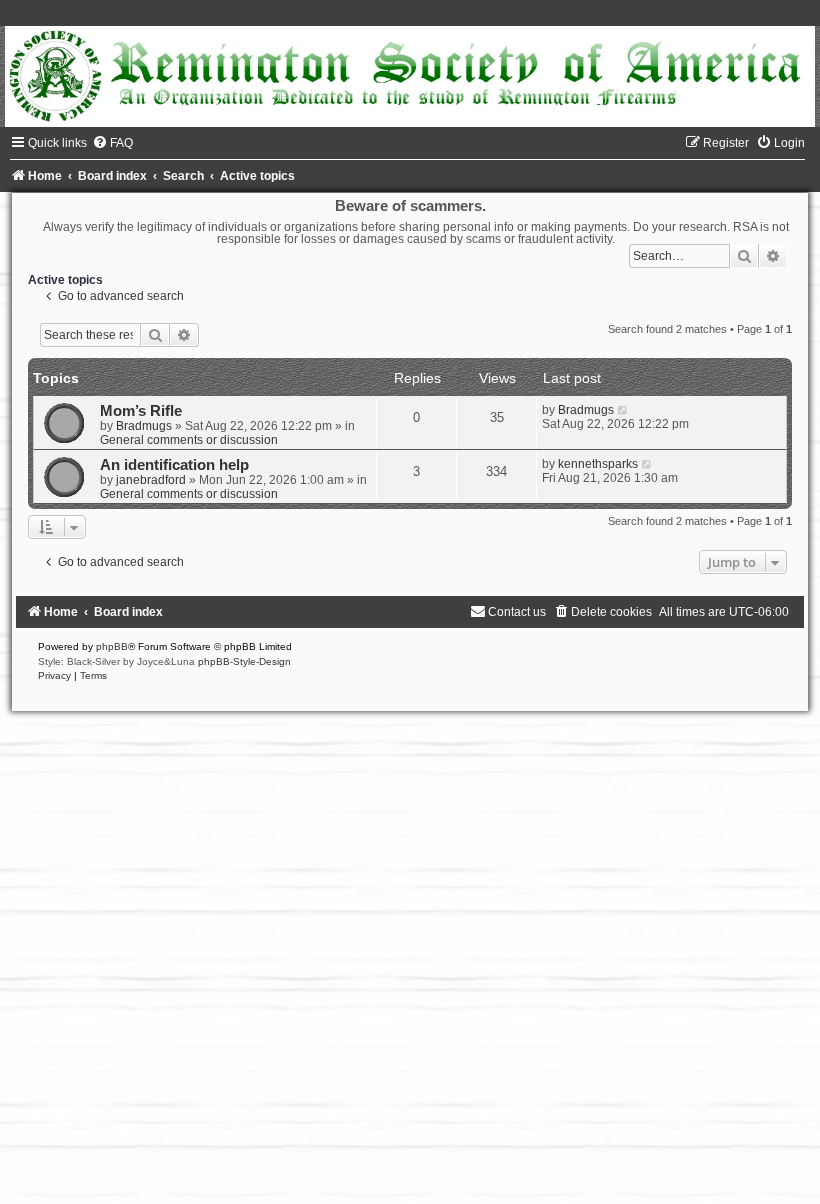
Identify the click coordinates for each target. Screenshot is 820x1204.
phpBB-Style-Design (244, 661)
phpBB (112, 646)
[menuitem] (112, 143)
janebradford (151, 480)
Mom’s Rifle (141, 411)
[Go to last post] (623, 410)
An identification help (174, 465)
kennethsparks (598, 464)
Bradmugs (144, 426)
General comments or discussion (189, 440)
